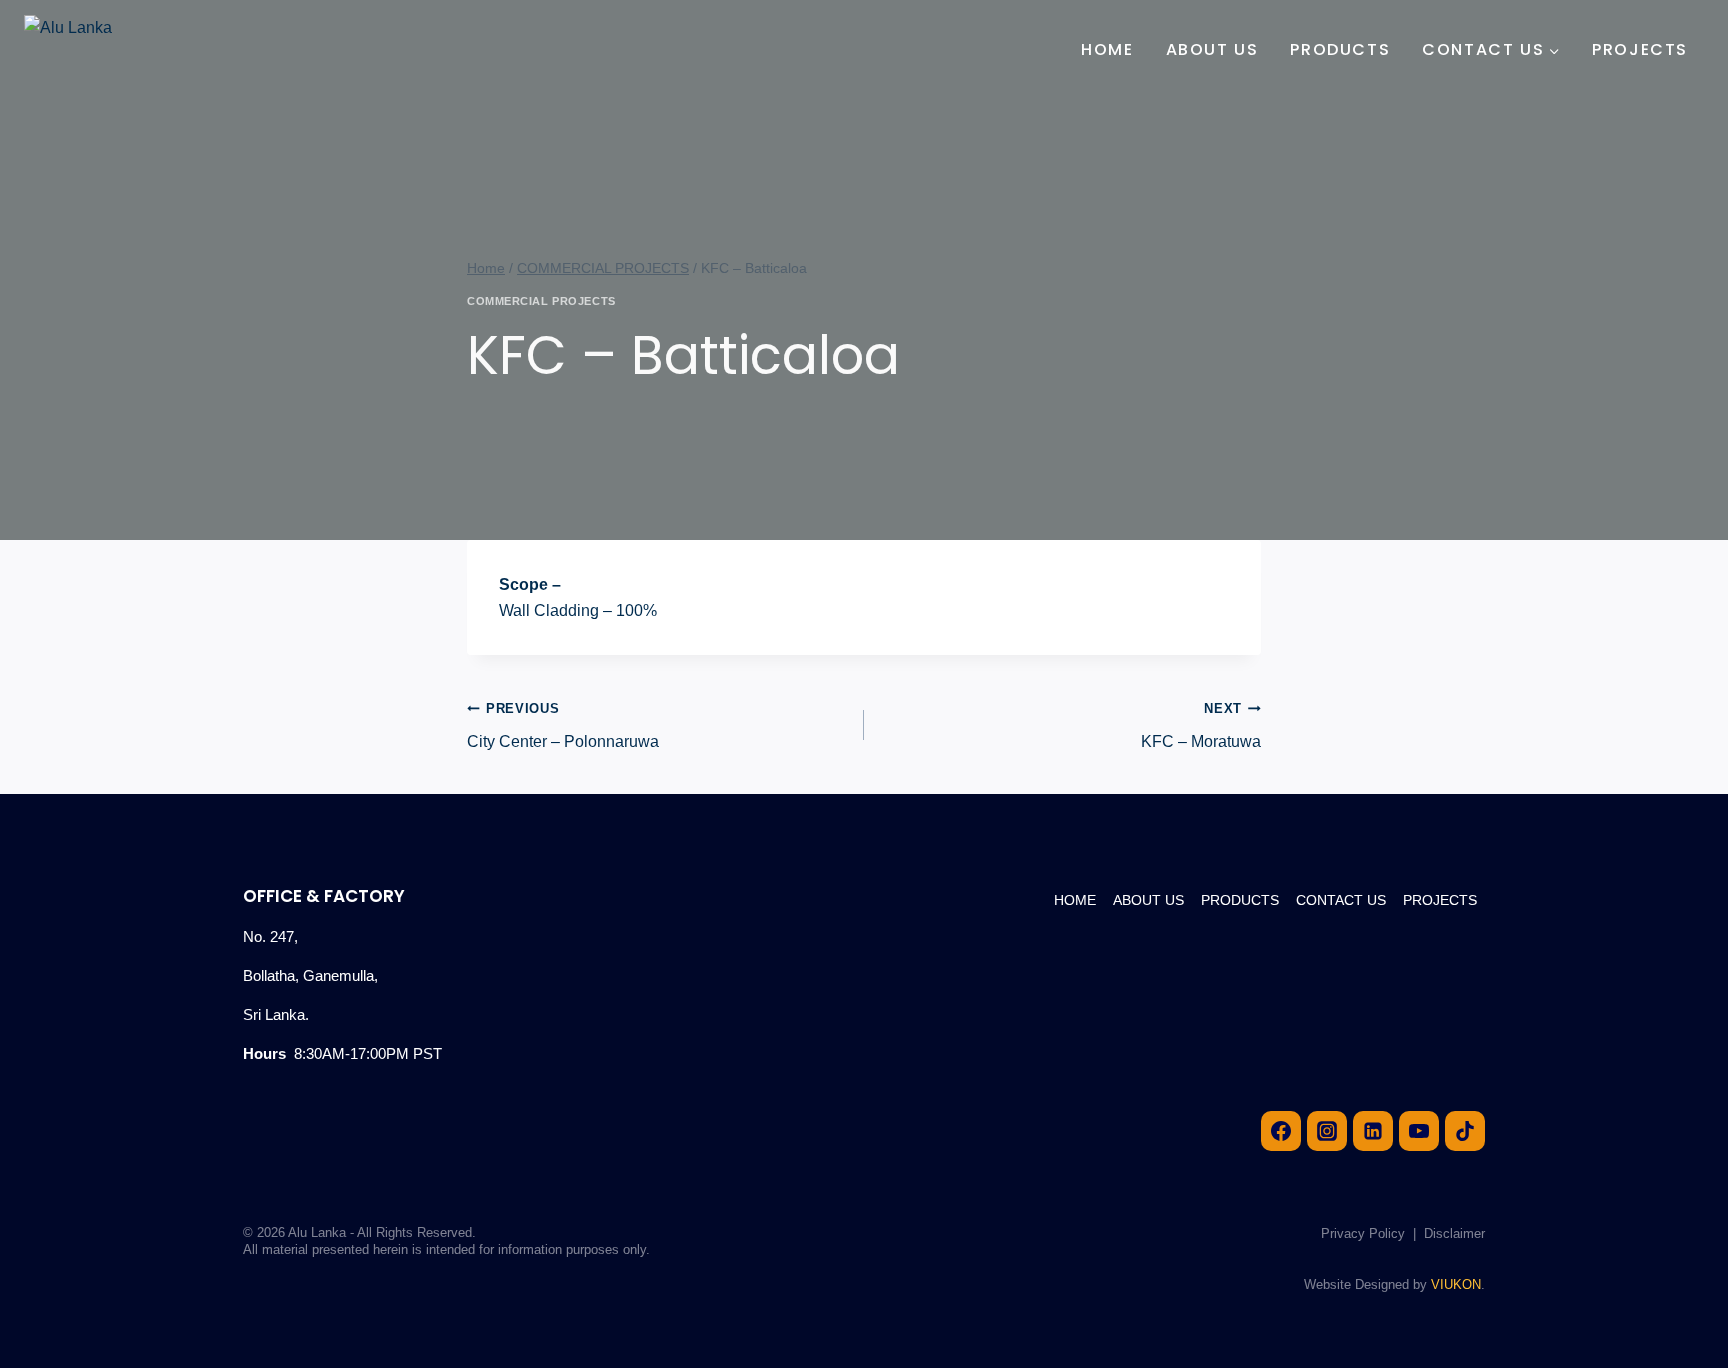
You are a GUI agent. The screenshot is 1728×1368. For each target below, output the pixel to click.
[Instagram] (1327, 1131)
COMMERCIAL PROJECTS (541, 301)
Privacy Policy (1363, 1233)
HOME (1107, 49)
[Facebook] (1281, 1131)
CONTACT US (1341, 900)
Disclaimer (1454, 1233)
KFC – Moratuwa (1201, 725)
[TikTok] (1465, 1131)
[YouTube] (1419, 1131)
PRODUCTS (1340, 49)
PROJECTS (1640, 49)
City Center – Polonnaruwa (563, 725)
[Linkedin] (1373, 1131)
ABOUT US (1212, 49)
